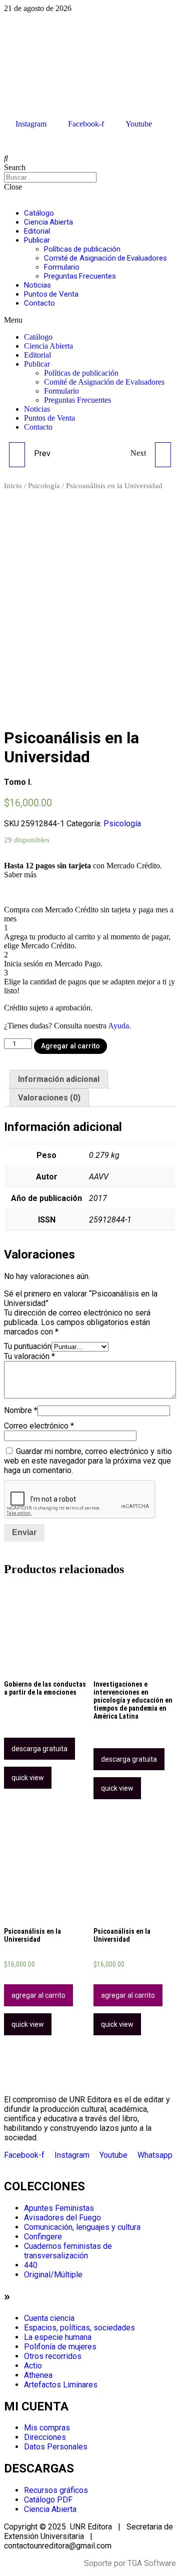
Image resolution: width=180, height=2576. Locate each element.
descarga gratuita (39, 1749)
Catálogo (39, 213)
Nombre (21, 1410)
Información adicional (59, 1079)
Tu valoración (29, 1356)
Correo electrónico (39, 1426)
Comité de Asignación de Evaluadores (105, 258)
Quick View (28, 1778)
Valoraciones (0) (49, 1098)
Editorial (37, 231)
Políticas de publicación (82, 249)
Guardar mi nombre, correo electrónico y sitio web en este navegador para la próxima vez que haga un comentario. (88, 1461)
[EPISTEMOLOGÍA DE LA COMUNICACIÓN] (17, 455)
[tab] (59, 1079)
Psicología (44, 486)
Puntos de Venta (51, 294)
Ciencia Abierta (48, 222)
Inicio (13, 486)
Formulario (62, 267)
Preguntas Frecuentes (80, 276)
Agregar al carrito (70, 1046)
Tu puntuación (28, 1346)
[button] (90, 320)
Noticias (37, 285)
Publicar (37, 240)
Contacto (39, 303)
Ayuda (118, 1026)
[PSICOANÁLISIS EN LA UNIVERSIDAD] (163, 455)
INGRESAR (21, 141)
